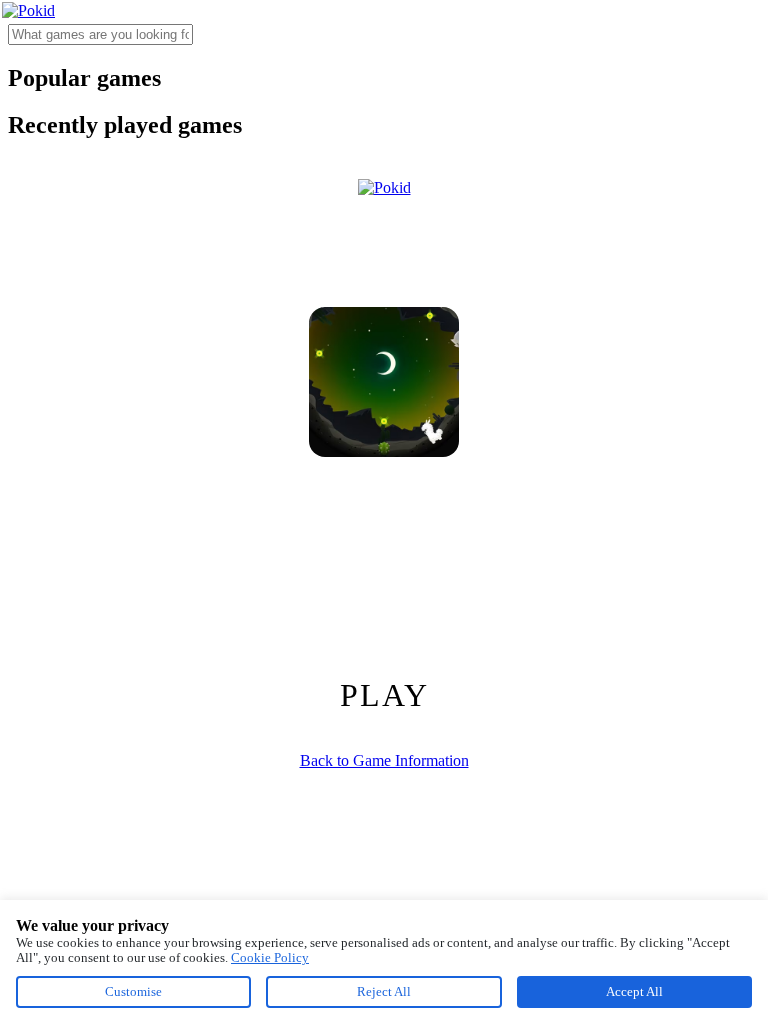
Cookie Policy (270, 957)
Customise (133, 991)
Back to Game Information (384, 760)
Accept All (634, 991)
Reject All (384, 991)
